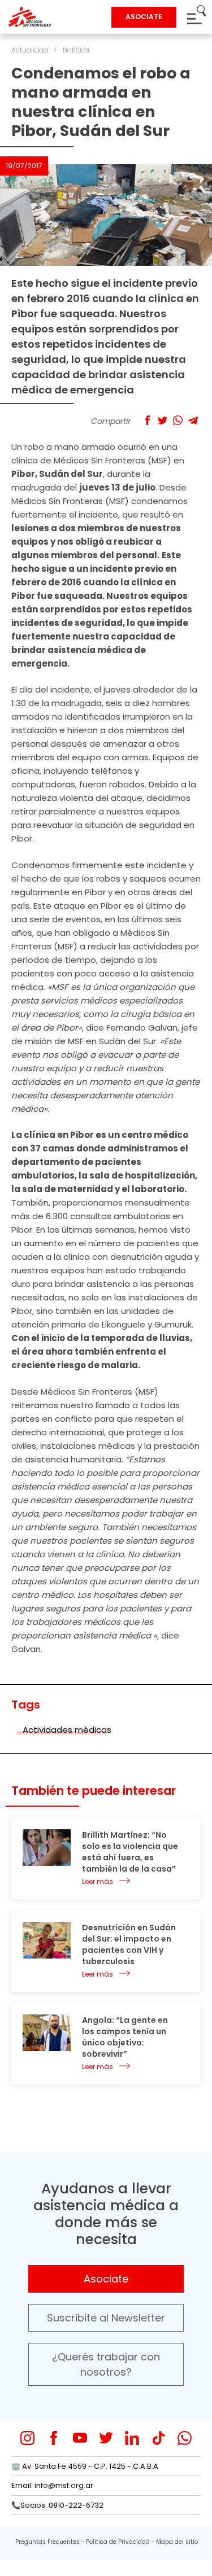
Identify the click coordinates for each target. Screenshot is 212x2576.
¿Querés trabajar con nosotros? (106, 2364)
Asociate (106, 2279)
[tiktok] (159, 2438)
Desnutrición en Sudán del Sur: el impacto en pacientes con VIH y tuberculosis (129, 1944)
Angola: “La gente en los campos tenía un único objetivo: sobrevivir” (125, 2037)
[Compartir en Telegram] (193, 420)
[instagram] (27, 2438)
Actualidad (30, 50)
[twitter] (106, 2438)
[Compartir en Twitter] (163, 420)
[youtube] (80, 2438)
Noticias (76, 50)
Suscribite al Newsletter (106, 2318)
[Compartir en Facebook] (147, 420)
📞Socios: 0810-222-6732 (57, 2505)
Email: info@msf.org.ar (52, 2485)
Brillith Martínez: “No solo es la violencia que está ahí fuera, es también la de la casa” (130, 1852)
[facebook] (54, 2438)
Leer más (98, 1881)
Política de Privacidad (118, 2542)
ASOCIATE (144, 17)
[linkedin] (132, 2438)
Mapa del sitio (177, 2542)
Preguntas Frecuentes (47, 2542)
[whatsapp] (185, 2438)
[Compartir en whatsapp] (178, 420)
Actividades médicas (67, 1730)
